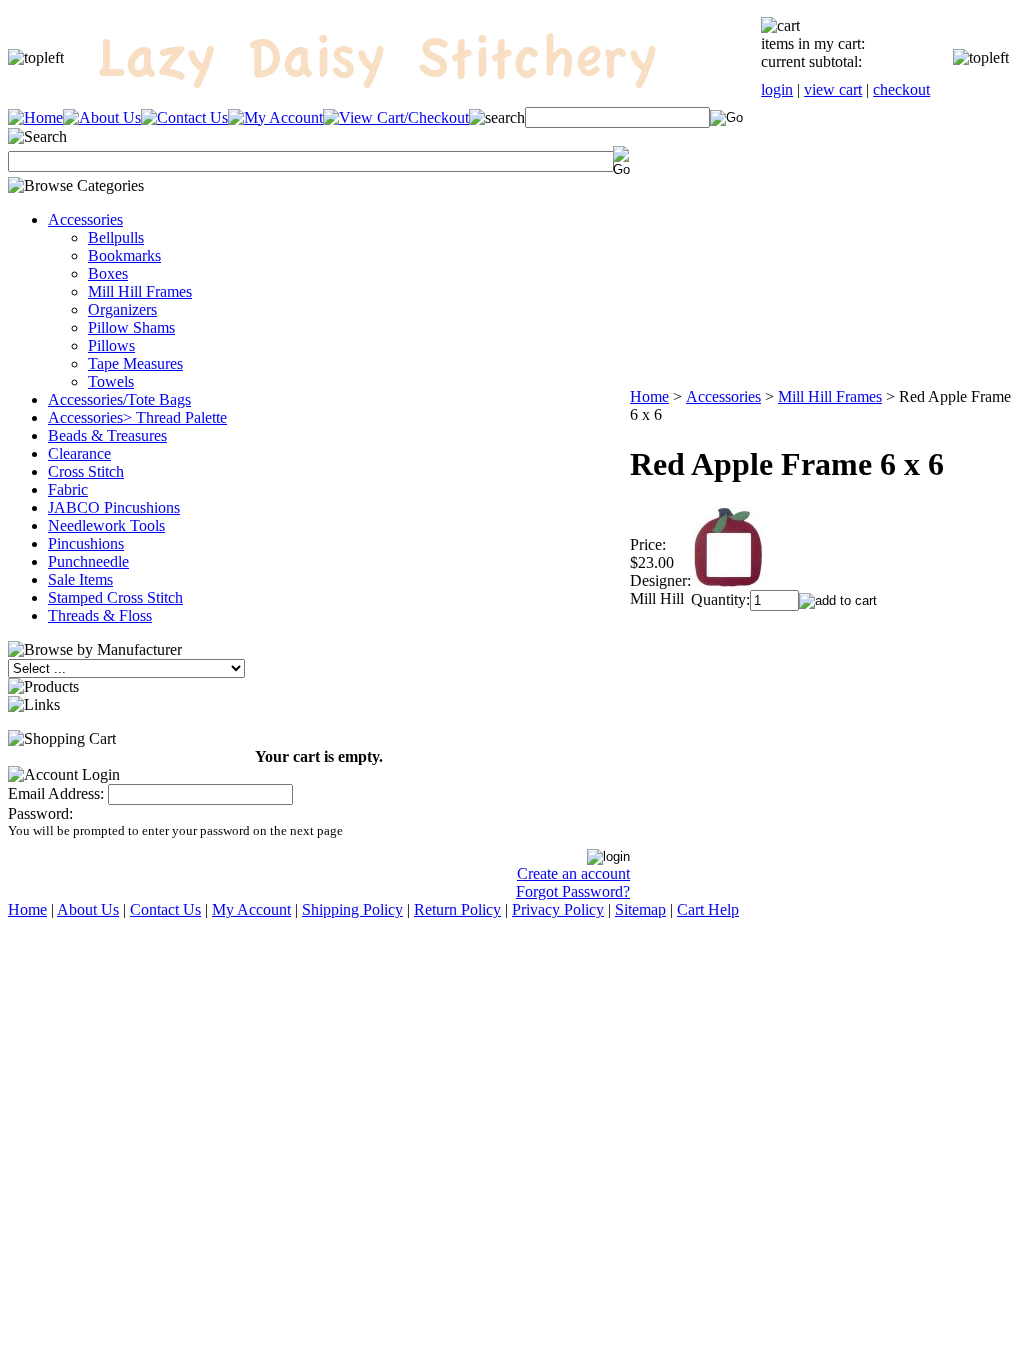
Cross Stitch (86, 471)
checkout (901, 89)
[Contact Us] (184, 117)
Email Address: (56, 793)
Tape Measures (135, 363)
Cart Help (708, 909)
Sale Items (80, 579)
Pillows (111, 345)
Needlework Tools (106, 525)
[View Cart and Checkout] (396, 117)
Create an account (573, 873)
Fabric (68, 489)
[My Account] (275, 117)
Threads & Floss (100, 615)
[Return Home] (35, 117)
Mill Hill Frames (140, 291)
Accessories (85, 219)
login (777, 89)
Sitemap (640, 909)
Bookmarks (124, 255)
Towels (111, 381)
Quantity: (720, 599)
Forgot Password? (573, 891)
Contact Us (165, 909)
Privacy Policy (558, 909)
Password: (40, 813)
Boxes (108, 273)
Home (649, 396)
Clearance (79, 453)
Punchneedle (88, 561)
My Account (251, 909)
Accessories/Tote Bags (119, 399)
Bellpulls (116, 237)
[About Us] (102, 117)
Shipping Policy (352, 909)
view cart (833, 89)
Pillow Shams (131, 327)
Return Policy (457, 909)
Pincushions (86, 543)
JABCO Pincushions (114, 507)
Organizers (122, 309)
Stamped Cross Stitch (115, 597)
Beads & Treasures (107, 435)
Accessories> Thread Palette (137, 417)
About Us (88, 909)
